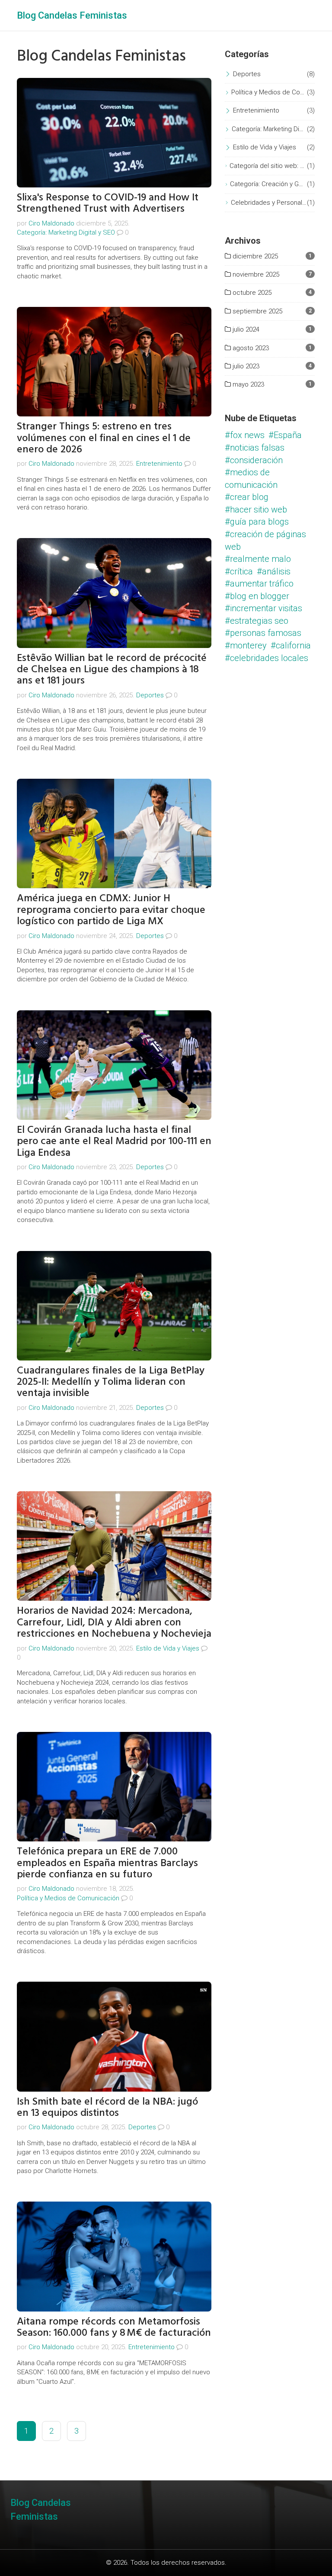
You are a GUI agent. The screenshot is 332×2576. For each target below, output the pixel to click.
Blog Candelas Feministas (72, 15)
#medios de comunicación (251, 479)
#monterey (246, 645)
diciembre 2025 (254, 256)
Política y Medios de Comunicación (68, 1898)
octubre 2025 (251, 293)
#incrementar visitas (263, 608)
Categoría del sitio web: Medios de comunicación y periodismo (268, 166)
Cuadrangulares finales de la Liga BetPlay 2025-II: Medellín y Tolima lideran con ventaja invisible (111, 1382)
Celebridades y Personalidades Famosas (269, 203)
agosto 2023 (250, 348)
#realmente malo (258, 559)
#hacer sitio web (256, 509)
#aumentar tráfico (259, 584)
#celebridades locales (267, 658)
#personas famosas (263, 633)
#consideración (254, 460)
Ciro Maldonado (51, 223)
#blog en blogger (257, 596)
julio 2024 (245, 329)
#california (291, 645)
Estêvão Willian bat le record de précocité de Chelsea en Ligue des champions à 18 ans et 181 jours (112, 669)
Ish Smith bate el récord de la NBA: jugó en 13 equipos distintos (107, 2107)
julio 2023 (245, 366)
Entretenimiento (159, 464)
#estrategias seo (257, 621)
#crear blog (247, 497)
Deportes (150, 695)
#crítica (239, 571)
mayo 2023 (247, 384)
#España (285, 435)
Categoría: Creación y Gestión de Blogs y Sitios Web (268, 184)
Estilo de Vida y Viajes (168, 1648)
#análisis (274, 571)
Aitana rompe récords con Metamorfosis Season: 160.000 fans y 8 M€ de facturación (114, 2327)
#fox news (245, 435)
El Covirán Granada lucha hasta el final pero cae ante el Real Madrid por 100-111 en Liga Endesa (114, 1141)
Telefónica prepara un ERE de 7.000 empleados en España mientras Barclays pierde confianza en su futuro (107, 1863)
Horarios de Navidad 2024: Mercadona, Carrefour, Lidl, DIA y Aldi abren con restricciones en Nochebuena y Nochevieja (114, 1622)
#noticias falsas (255, 448)
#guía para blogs (257, 522)
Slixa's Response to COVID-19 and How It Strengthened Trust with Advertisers (108, 203)
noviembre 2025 (255, 274)
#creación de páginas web (265, 540)
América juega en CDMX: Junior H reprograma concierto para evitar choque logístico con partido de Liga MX (111, 909)
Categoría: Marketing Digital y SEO (66, 232)
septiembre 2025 (257, 311)
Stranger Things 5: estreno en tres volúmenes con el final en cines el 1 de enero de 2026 (104, 438)
